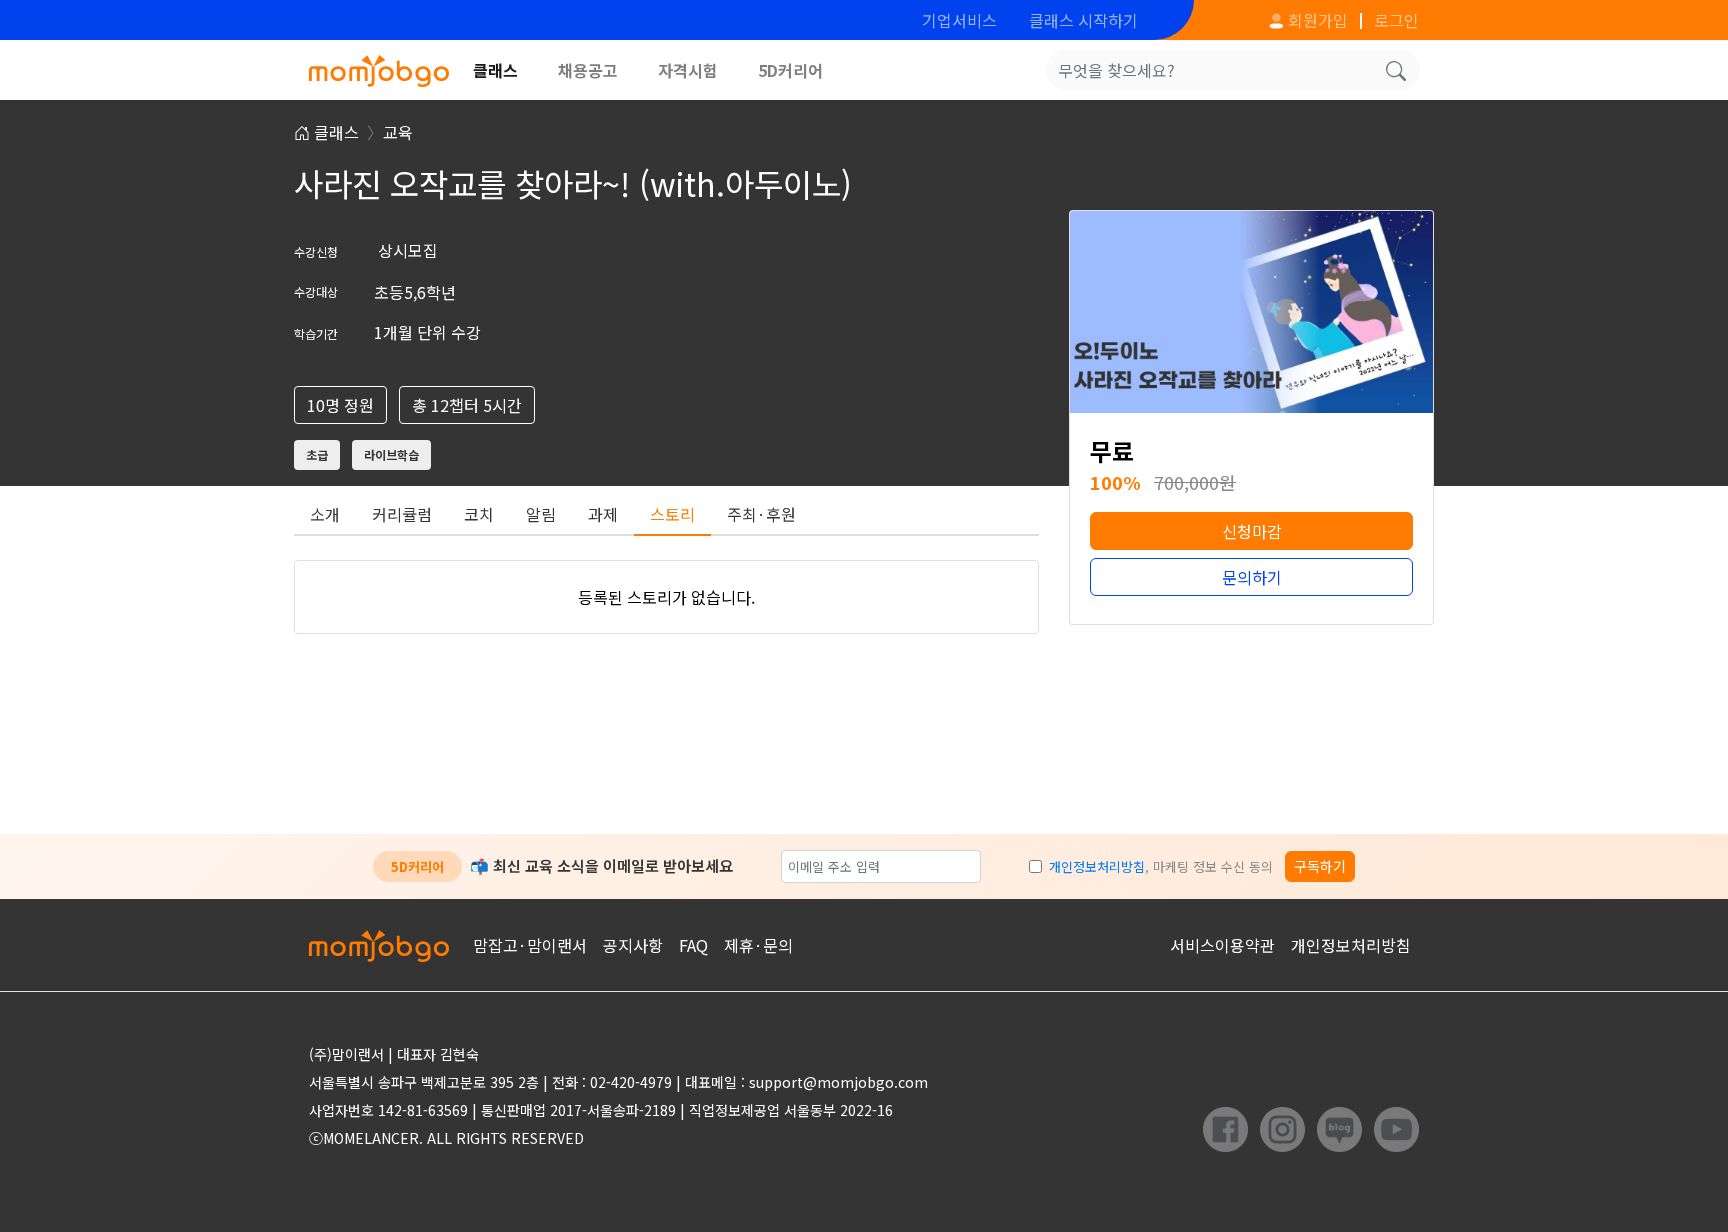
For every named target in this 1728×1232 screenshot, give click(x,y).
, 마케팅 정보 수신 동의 (1161, 866)
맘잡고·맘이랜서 (530, 945)
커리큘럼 (402, 514)
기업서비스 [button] (959, 20)
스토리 (672, 514)
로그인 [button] (1396, 20)
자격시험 (688, 70)
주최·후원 (761, 514)
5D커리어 (790, 70)
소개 (325, 514)
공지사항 (633, 945)
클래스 (495, 70)
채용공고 (588, 70)
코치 (479, 514)
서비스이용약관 (1222, 945)
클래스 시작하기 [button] (1083, 20)
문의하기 (1252, 577)
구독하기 (1320, 866)
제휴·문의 (758, 945)
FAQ (693, 945)
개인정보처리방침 (1097, 866)
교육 (398, 132)
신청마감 (1252, 531)
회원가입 (1316, 20)
